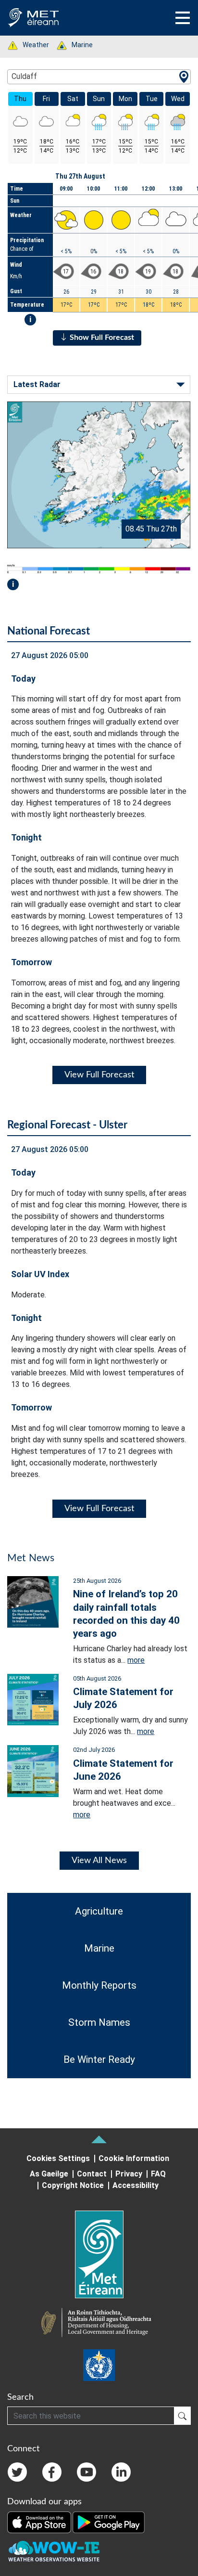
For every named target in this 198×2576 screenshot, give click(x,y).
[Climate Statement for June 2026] (33, 1770)
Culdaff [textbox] (24, 76)
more (136, 1660)
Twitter (17, 2472)
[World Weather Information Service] (99, 2365)
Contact (92, 2174)
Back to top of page (99, 2139)
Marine (77, 45)
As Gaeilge (49, 2174)
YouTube (87, 2472)
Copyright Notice (73, 2185)
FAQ (158, 2174)
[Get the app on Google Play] (109, 2522)
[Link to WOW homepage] (54, 2551)
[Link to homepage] (99, 2254)
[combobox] (99, 77)
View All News (99, 1861)
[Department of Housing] (99, 2324)
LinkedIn (121, 2472)
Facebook (52, 2472)
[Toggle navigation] (183, 18)
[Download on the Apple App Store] (40, 2522)
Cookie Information (134, 2158)
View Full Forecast (99, 1075)
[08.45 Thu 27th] (99, 474)
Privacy (129, 2174)
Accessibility (136, 2185)
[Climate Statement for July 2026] (33, 1699)
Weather (31, 45)
